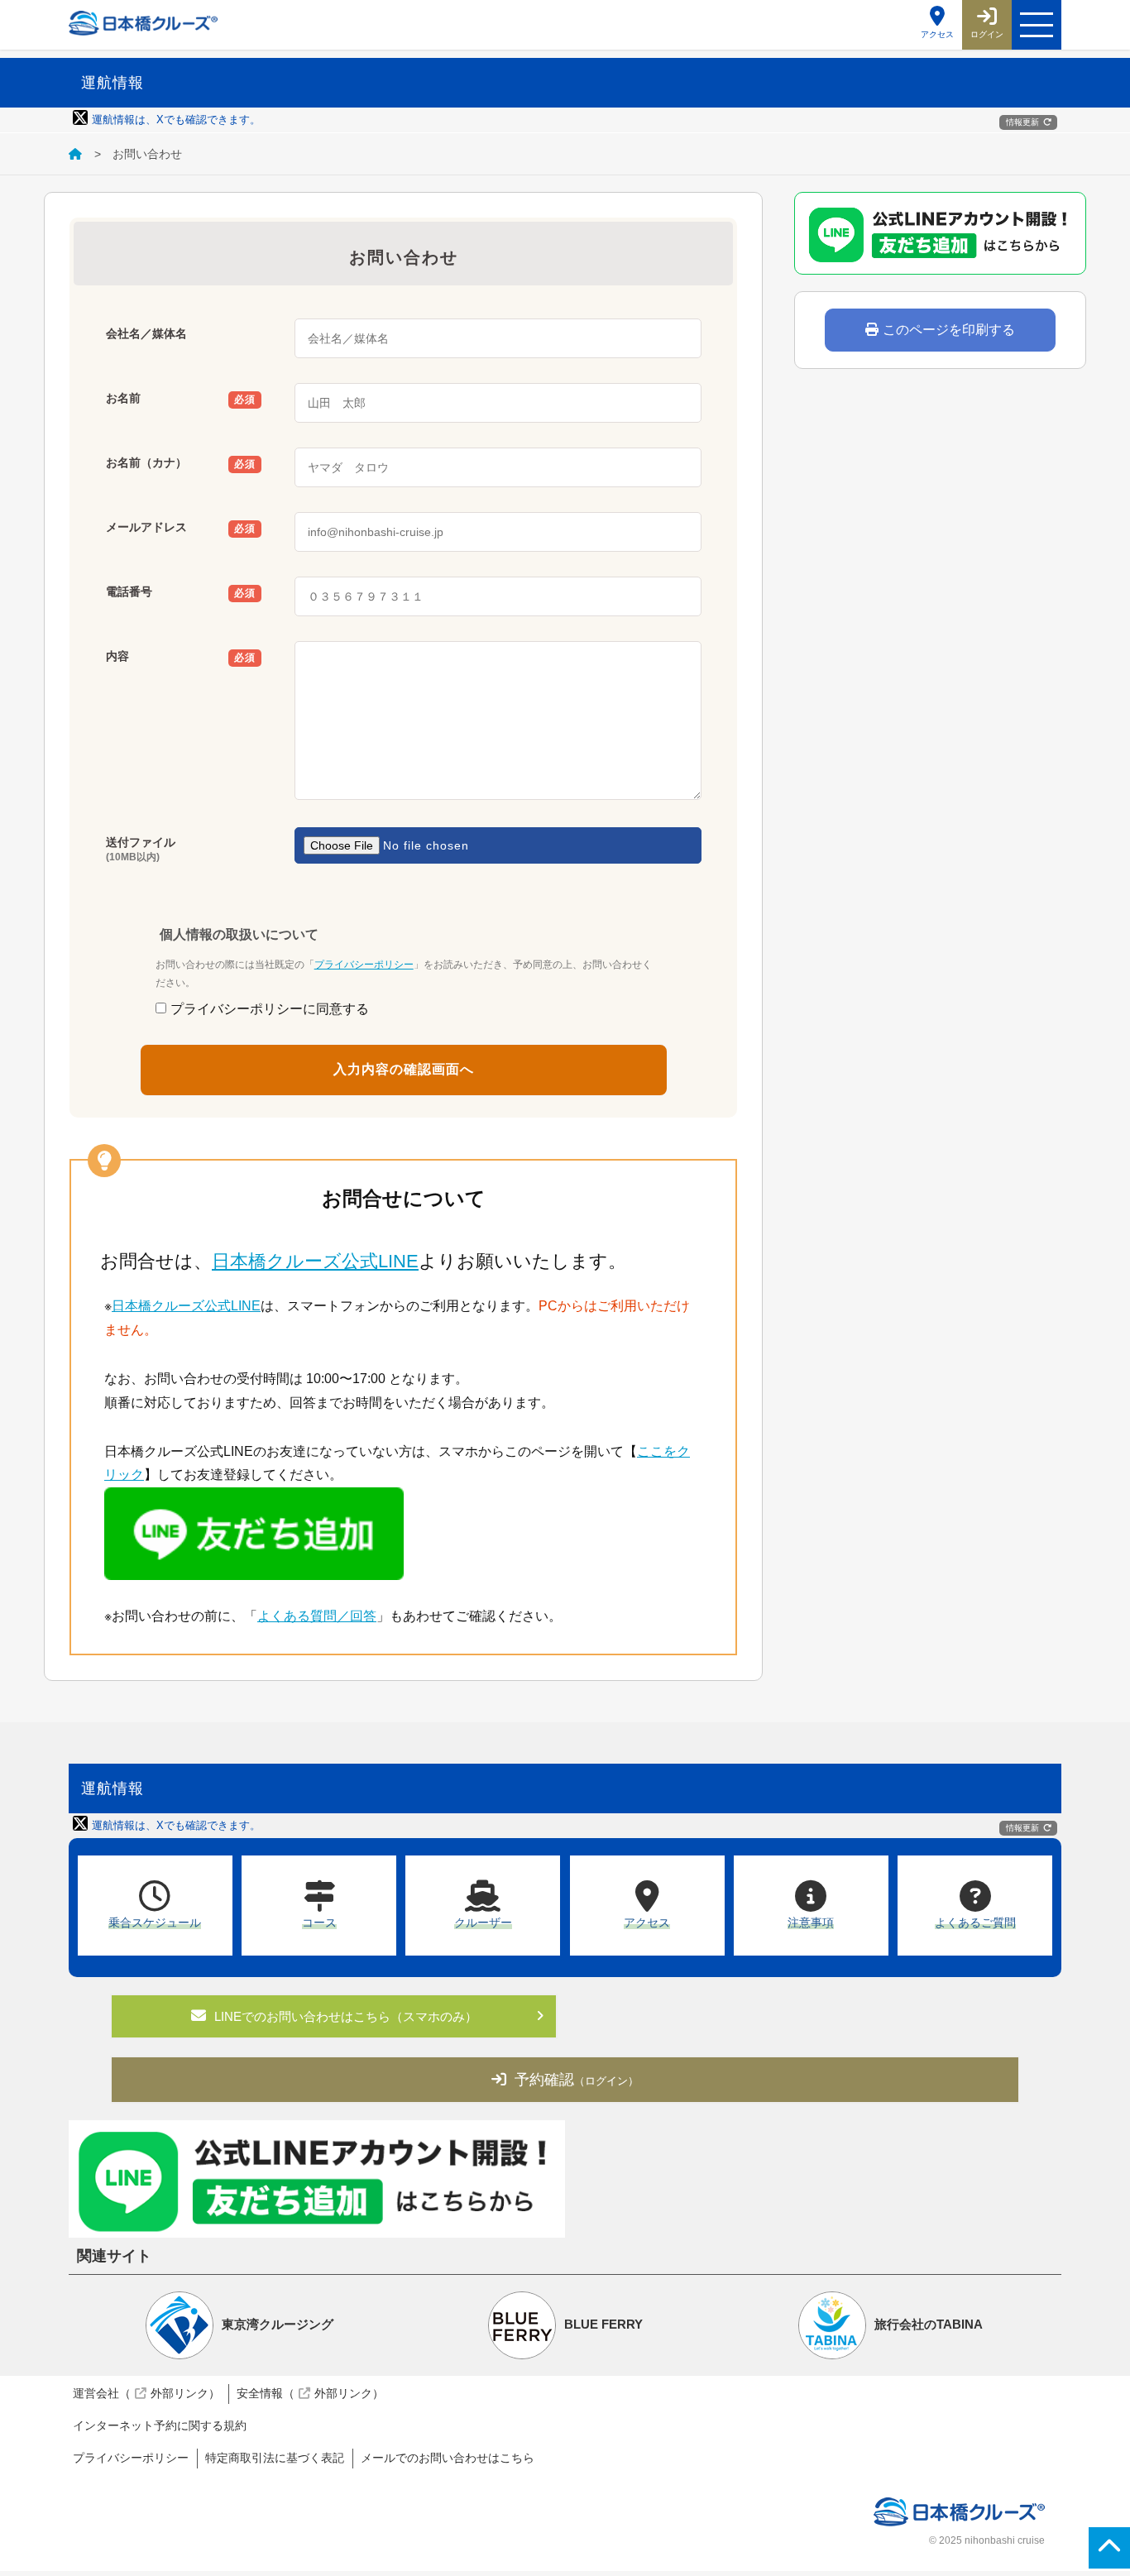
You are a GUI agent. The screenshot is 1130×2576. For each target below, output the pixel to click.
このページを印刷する (949, 330)
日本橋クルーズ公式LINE (315, 1261)
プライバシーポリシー (364, 965)
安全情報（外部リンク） (310, 2393)
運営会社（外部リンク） (146, 2393)
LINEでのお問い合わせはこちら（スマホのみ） (346, 2016)
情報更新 (1022, 122)
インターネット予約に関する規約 (160, 2425)
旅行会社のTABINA (929, 2324)
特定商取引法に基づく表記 (275, 2458)
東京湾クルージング (278, 2324)
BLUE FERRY (603, 2324)
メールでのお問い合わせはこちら (448, 2458)
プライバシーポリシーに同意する (270, 1009)
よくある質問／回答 (317, 1616)
